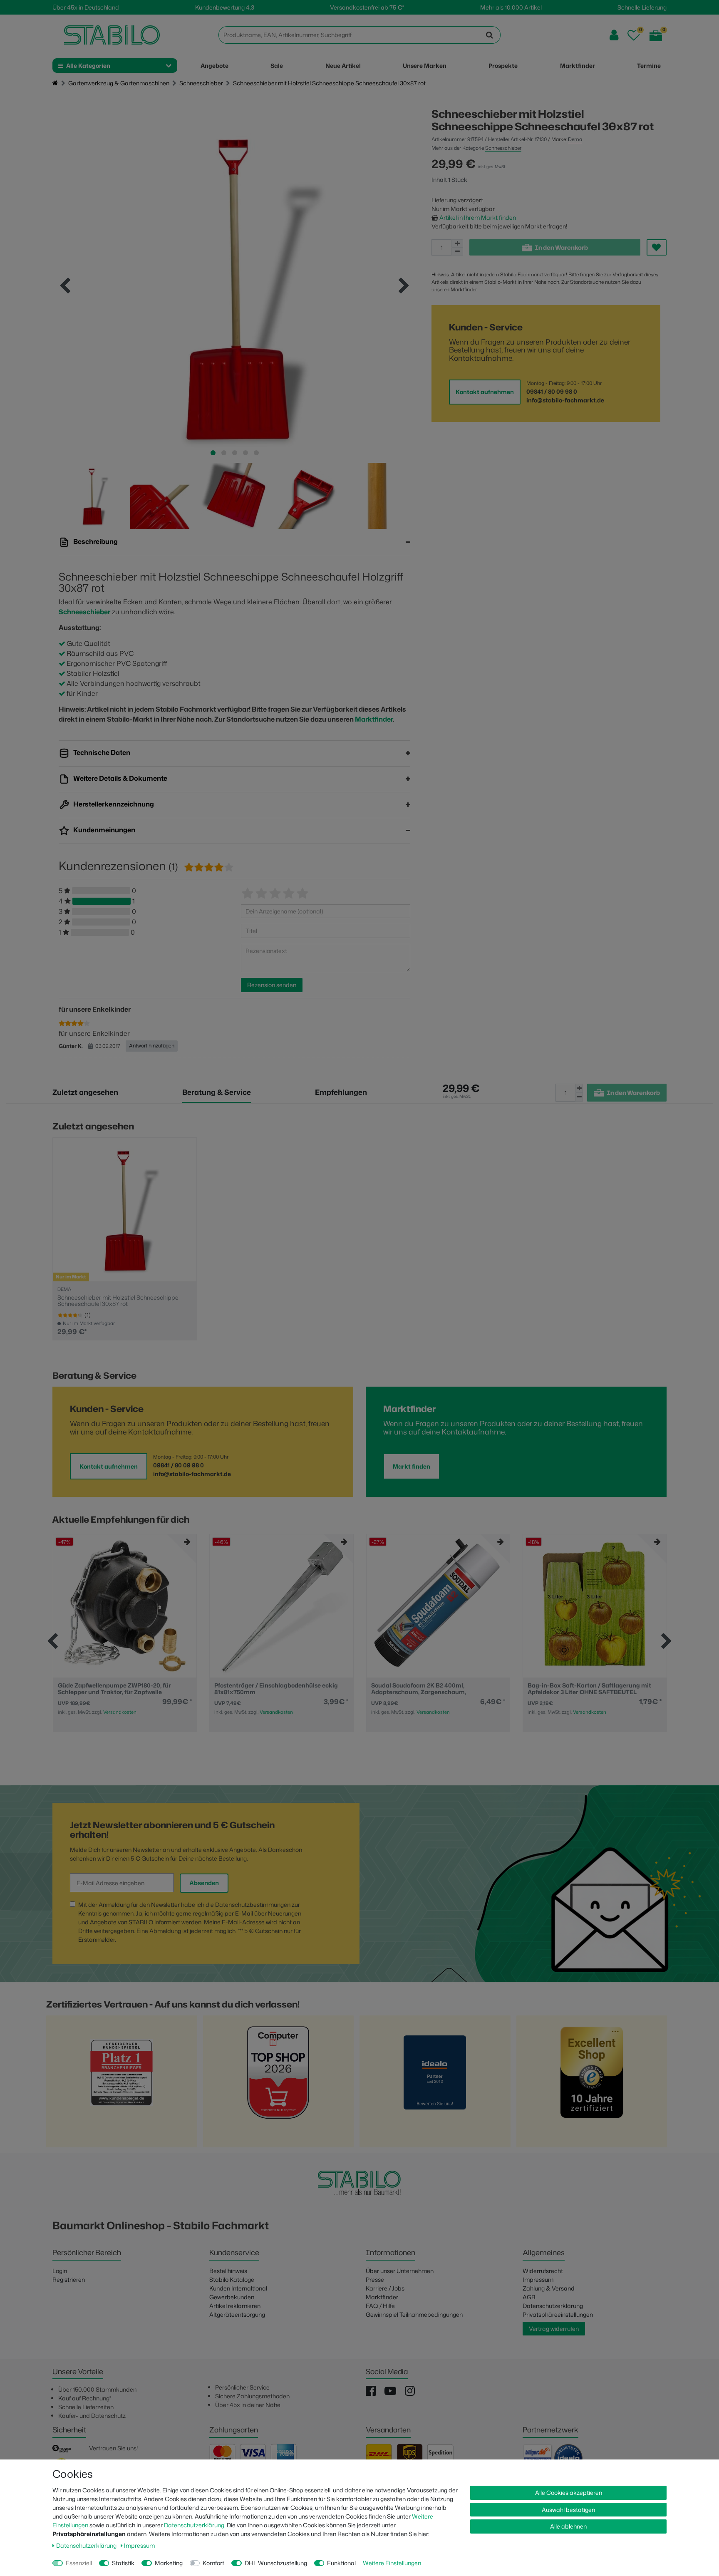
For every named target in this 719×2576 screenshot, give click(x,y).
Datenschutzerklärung (553, 2306)
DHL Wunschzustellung (276, 2563)
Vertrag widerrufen (554, 2329)
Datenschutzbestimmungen (253, 1905)
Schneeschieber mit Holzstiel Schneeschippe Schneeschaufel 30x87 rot (118, 1301)
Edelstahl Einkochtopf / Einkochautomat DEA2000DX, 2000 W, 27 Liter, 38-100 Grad (588, 1689)
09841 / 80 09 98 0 (552, 391)
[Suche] (490, 35)
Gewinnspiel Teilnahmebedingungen (414, 2314)
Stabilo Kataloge (232, 2279)
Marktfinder (374, 719)
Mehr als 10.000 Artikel (511, 7)
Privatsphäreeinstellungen (558, 2314)
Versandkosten (119, 1712)
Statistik (123, 2563)
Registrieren (69, 2279)
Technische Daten (101, 752)
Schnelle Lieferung (642, 7)
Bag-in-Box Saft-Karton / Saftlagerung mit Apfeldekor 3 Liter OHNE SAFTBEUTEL (433, 1689)
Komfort (213, 2563)
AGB (529, 2297)
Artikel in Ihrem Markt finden (478, 217)
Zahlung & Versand (549, 2288)
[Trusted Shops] (592, 2084)
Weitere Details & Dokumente (120, 778)
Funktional (341, 2563)
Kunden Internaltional (238, 2288)
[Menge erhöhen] (457, 243)
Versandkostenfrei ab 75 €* (367, 7)
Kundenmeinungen (104, 830)
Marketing (169, 2563)
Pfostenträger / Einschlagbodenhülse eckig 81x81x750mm (119, 1689)
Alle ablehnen (568, 2526)
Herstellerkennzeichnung (113, 804)
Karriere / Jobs (385, 2288)
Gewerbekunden (232, 2297)
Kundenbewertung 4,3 (225, 7)
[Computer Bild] (278, 2084)
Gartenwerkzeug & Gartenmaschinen (119, 83)
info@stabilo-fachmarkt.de (565, 400)
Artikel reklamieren (235, 2306)
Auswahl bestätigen (568, 2510)
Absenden (204, 1883)
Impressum (538, 2279)
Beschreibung (95, 541)
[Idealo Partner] (435, 2084)
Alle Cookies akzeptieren (569, 2493)
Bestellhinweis (228, 2271)
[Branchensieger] (121, 2084)
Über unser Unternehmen (400, 2271)
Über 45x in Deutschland (86, 7)
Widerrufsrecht (543, 2271)
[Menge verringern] (457, 252)
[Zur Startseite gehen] (55, 83)
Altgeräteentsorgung (237, 2314)
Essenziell (79, 2563)
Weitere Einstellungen (392, 2563)
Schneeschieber (201, 83)
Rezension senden (272, 985)
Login (60, 2271)
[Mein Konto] (614, 35)
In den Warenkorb (561, 247)
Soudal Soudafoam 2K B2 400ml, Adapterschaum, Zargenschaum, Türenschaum (262, 1689)
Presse (375, 2279)
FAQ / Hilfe (380, 2306)
